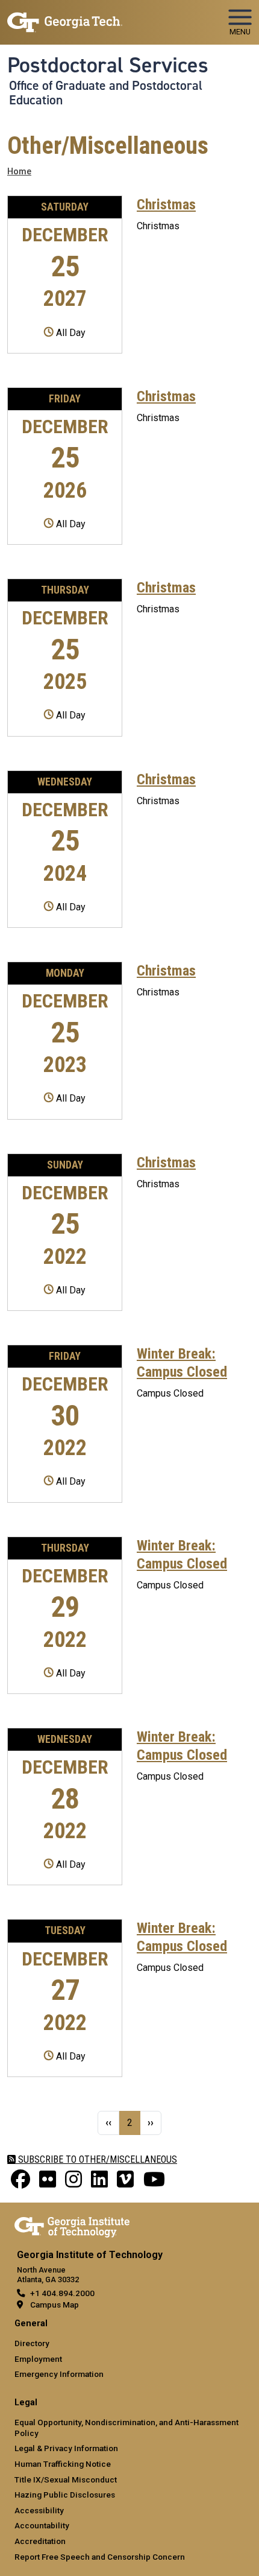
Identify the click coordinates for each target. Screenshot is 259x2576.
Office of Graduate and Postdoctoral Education (106, 93)
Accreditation (40, 2541)
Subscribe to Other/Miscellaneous (96, 2159)
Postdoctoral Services (108, 65)
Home (19, 172)
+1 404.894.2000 (62, 2293)
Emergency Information (59, 2374)
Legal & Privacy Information (66, 2448)
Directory (32, 2343)
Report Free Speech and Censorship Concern (100, 2557)
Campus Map (55, 2305)
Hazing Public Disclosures (65, 2495)
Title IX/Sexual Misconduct (66, 2479)
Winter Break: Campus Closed (182, 1363)
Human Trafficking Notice (63, 2464)
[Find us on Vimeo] (125, 2183)
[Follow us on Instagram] (73, 2183)
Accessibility (39, 2510)
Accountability (42, 2525)
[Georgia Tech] (72, 2225)
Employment (38, 2359)
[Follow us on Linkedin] (99, 2183)
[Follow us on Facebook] (20, 2183)
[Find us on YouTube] (154, 2183)
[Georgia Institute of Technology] (65, 17)
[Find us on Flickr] (48, 2183)
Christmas (166, 205)
